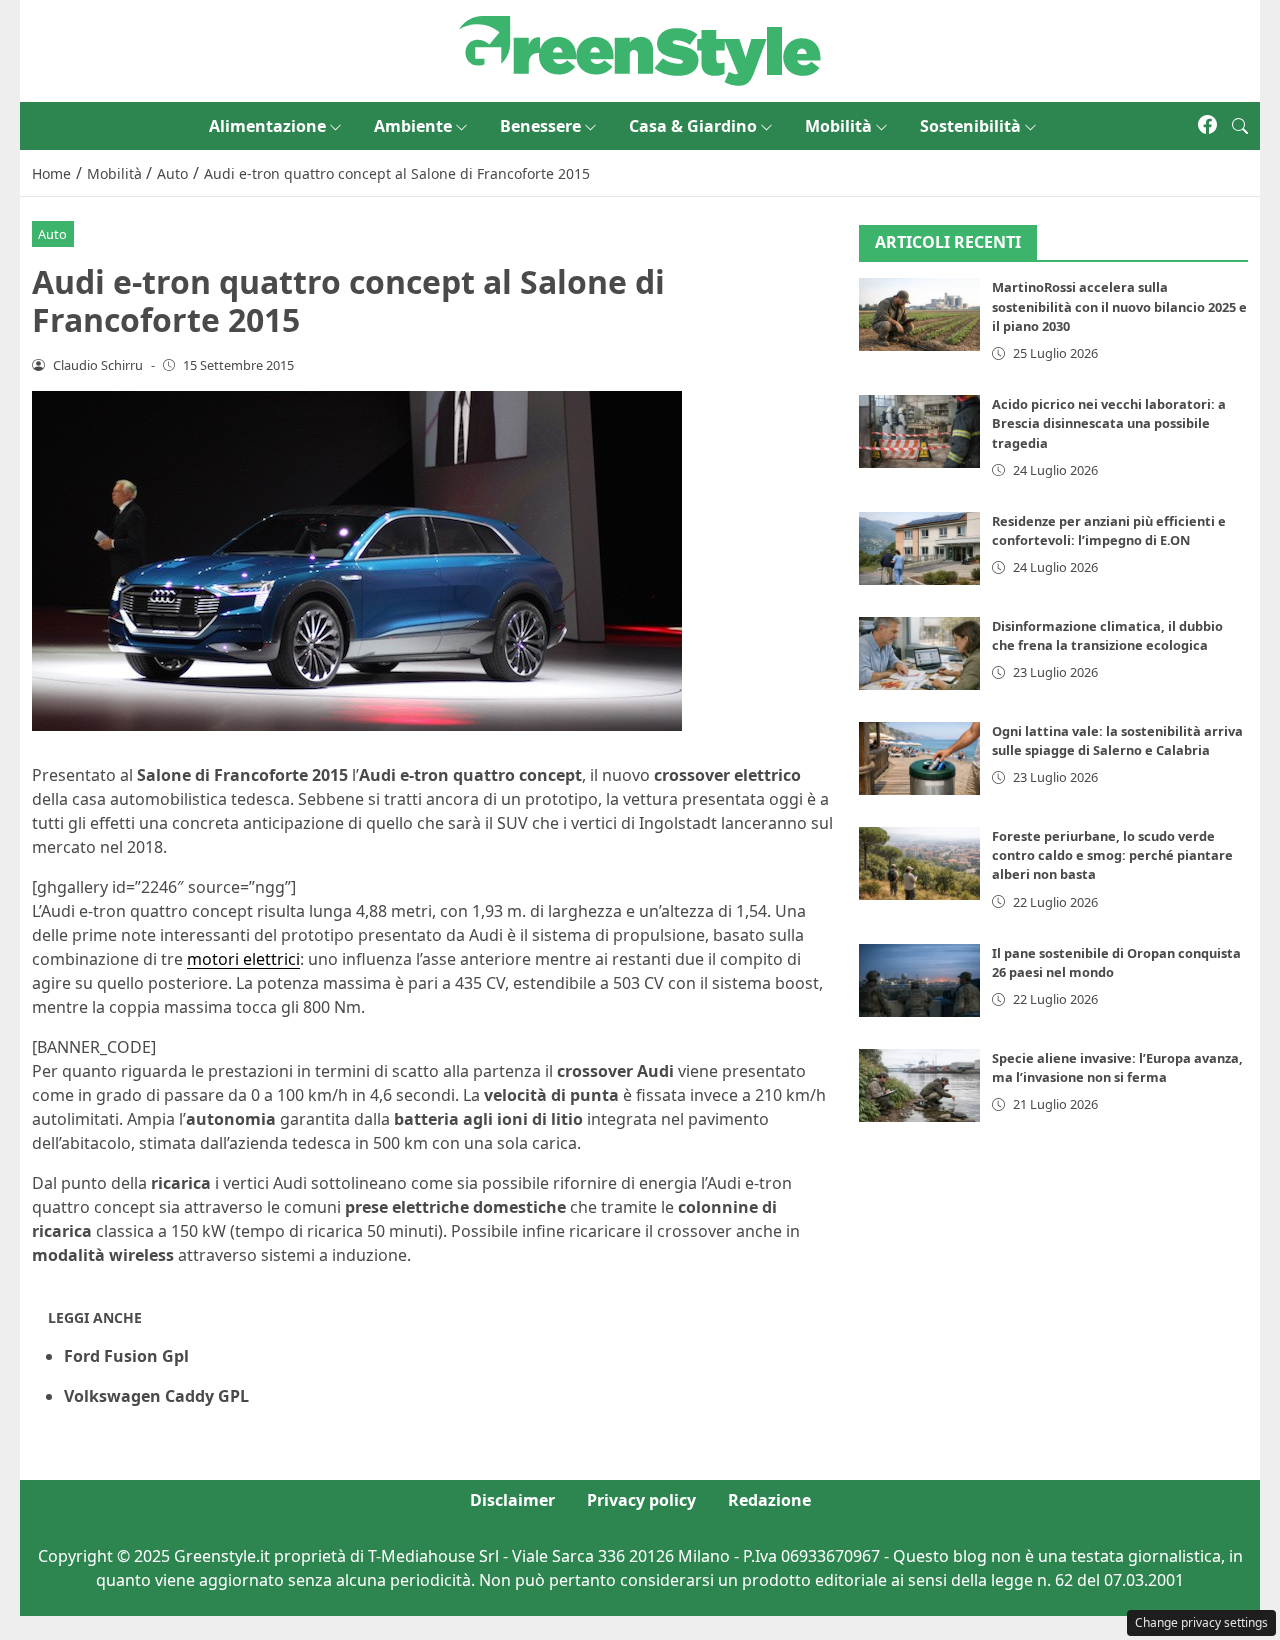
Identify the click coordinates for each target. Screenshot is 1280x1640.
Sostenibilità (970, 126)
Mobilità (838, 126)
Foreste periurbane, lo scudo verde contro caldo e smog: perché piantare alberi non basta (1112, 855)
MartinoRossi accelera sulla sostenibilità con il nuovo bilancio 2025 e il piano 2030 (1119, 307)
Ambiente (413, 126)
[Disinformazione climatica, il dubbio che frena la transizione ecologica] (920, 653)
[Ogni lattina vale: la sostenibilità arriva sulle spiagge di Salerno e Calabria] (920, 758)
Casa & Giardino (693, 126)
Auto (52, 234)
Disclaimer (512, 1500)
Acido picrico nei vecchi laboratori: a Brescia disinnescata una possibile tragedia (1109, 423)
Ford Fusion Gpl (126, 1356)
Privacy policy (641, 1500)
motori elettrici (243, 959)
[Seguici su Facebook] (1207, 126)
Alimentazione (267, 126)
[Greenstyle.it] (640, 49)
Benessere (540, 126)
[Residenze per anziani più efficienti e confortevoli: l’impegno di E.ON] (920, 548)
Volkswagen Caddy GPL (156, 1396)
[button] (1240, 126)
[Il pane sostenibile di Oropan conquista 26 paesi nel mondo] (920, 980)
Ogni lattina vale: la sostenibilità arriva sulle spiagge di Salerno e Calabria (1117, 740)
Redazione (769, 1500)
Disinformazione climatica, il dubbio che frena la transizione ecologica (1107, 635)
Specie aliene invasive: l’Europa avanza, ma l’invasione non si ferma (1117, 1067)
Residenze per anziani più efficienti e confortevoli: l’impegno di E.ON (1109, 530)
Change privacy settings (1201, 1622)
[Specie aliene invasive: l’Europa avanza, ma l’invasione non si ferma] (920, 1085)
